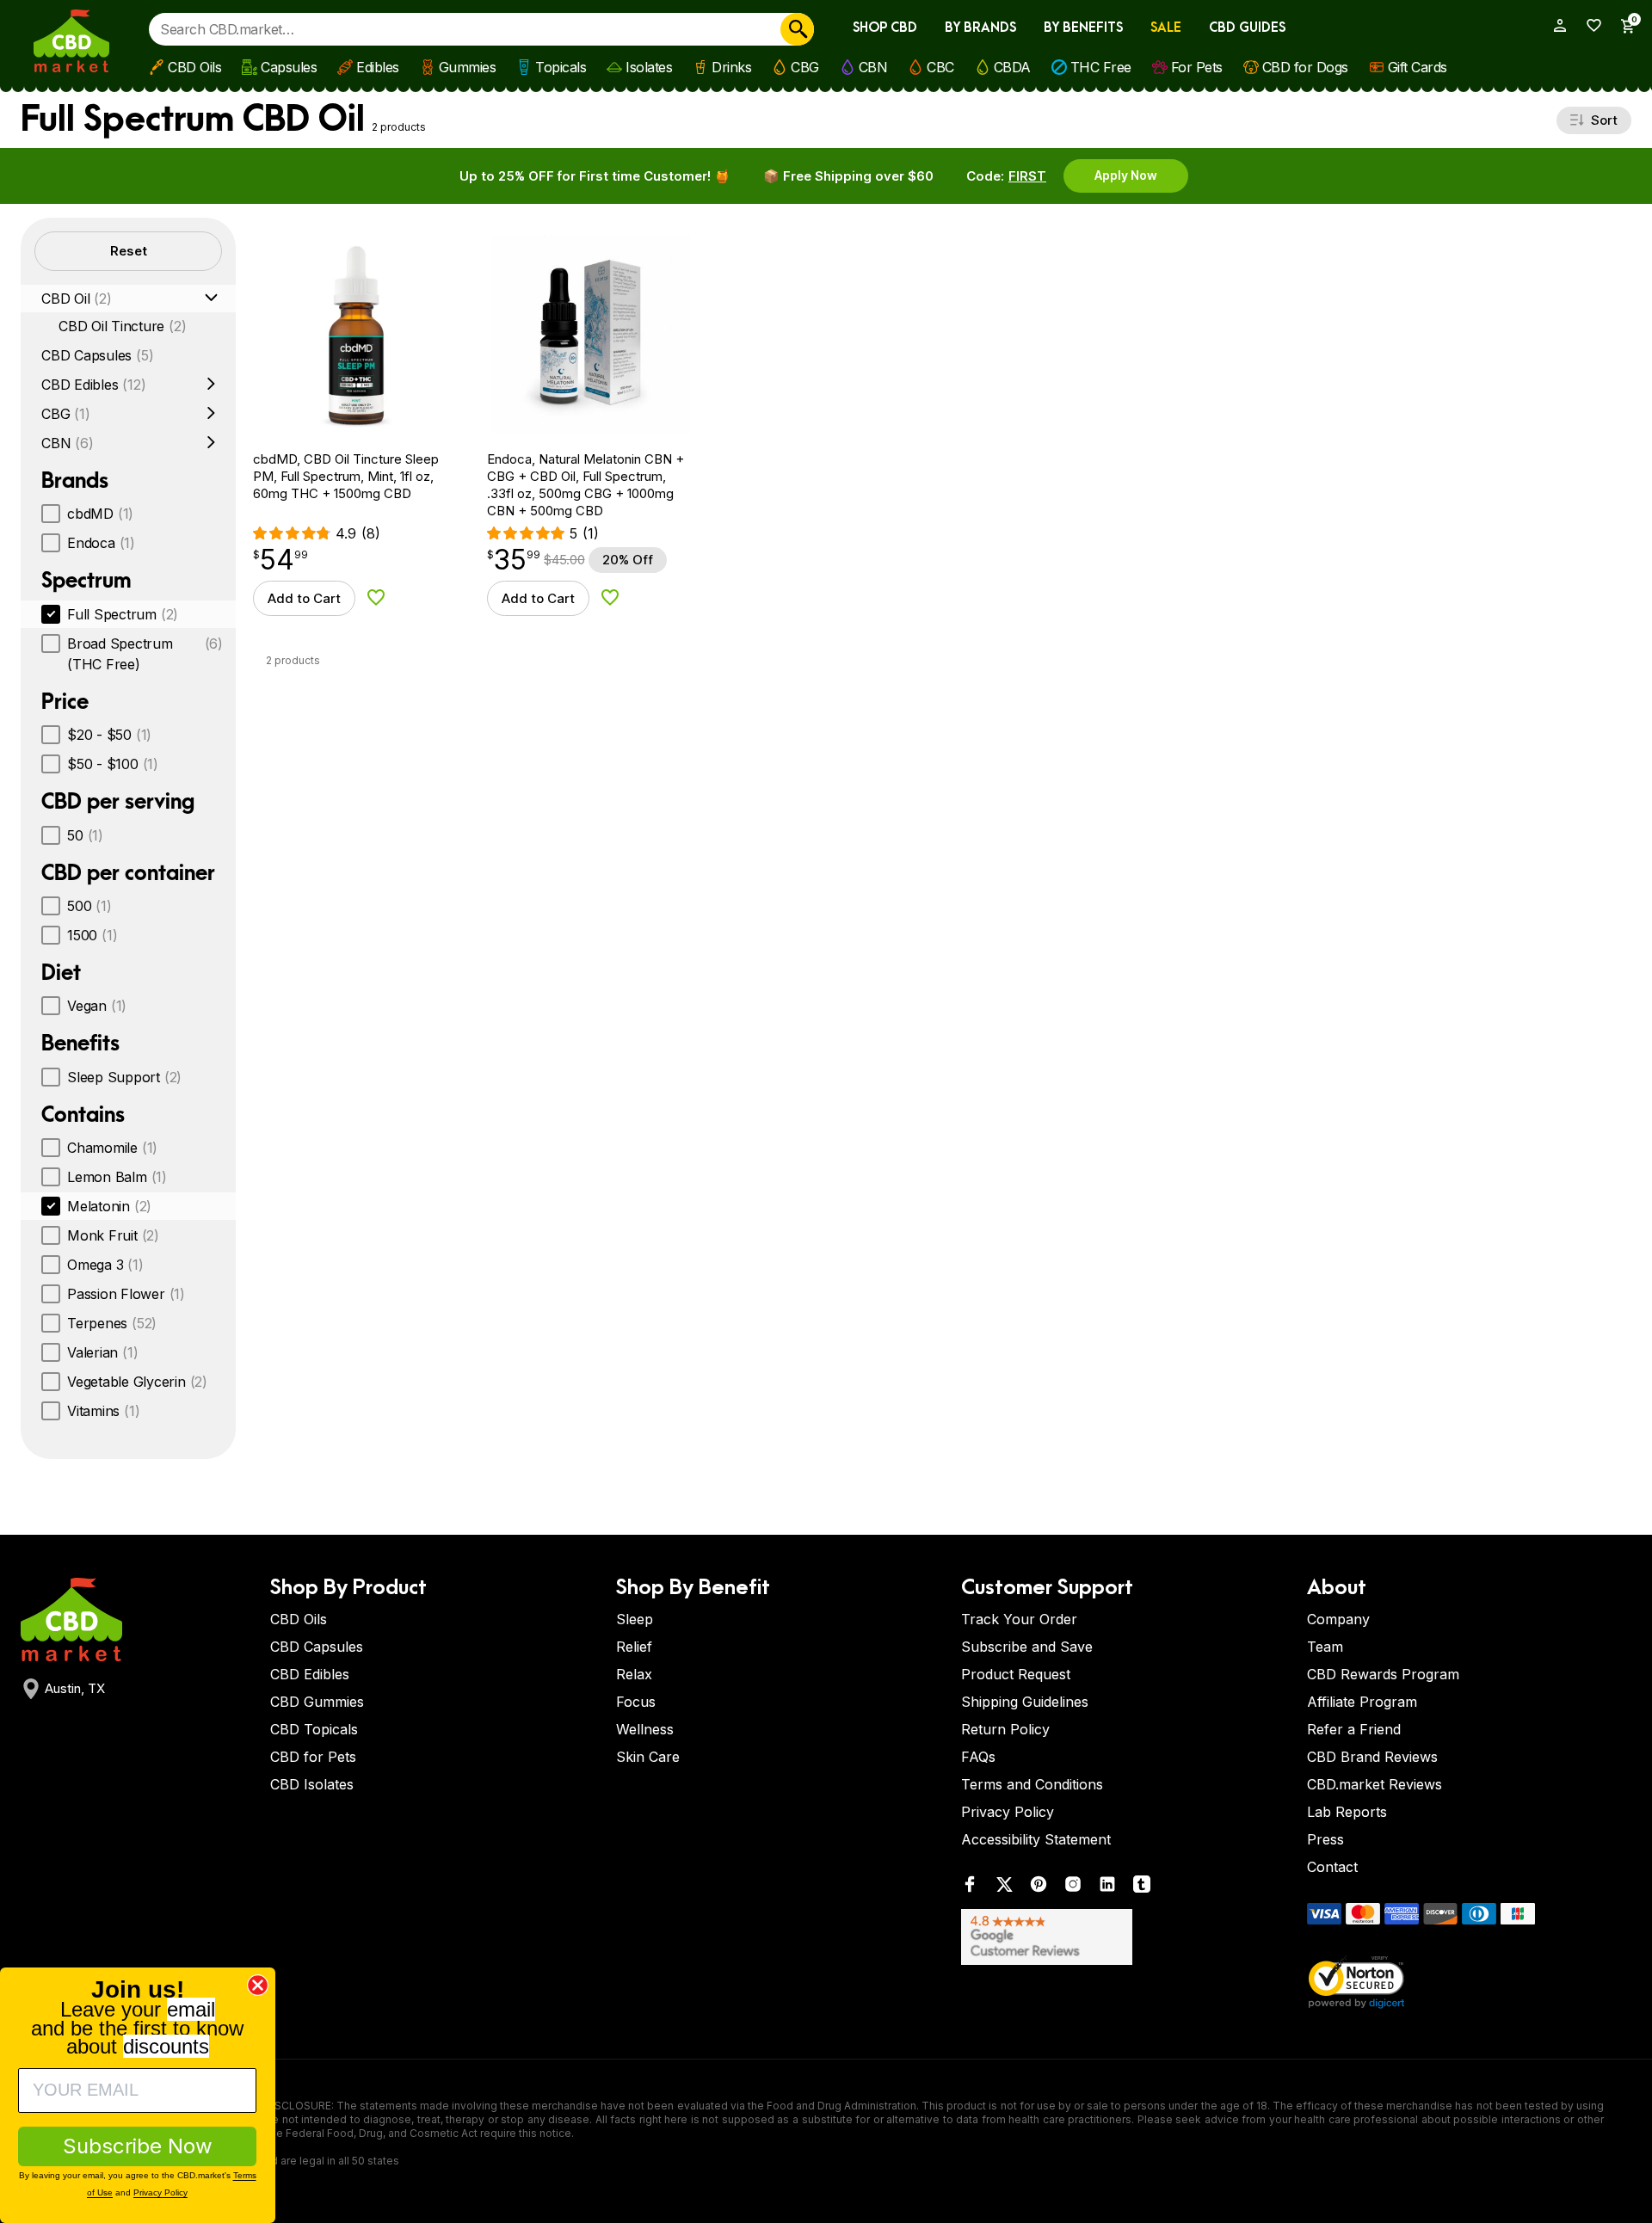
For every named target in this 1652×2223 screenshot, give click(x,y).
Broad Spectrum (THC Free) (145, 654)
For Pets (1197, 67)
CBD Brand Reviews (1372, 1757)
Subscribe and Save (1027, 1647)
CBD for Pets (313, 1757)
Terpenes (112, 1323)
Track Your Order (1019, 1619)
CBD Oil (77, 299)
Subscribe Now (138, 2146)
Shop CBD (885, 28)
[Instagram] (1073, 1888)
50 (85, 835)
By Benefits (1083, 28)
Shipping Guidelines (1025, 1702)
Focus (636, 1702)
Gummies (468, 67)
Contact (1332, 1867)
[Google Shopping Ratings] (1124, 1937)
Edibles (378, 67)
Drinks (731, 67)
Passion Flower (126, 1294)
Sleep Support (124, 1077)
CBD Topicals (314, 1729)
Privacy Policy (1008, 1812)
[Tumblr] (1142, 1888)
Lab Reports (1347, 1812)
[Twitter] (1004, 1888)
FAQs (978, 1757)
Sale (1166, 28)
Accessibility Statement (1036, 1839)
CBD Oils (194, 67)
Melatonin (109, 1206)
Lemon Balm (117, 1177)
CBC (940, 67)
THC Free (1101, 67)
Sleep (635, 1619)
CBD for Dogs (1305, 67)
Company (1338, 1619)
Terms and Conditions (1032, 1784)
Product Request (1016, 1674)
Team (1325, 1647)
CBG (805, 67)
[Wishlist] (1588, 25)
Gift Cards (1418, 67)
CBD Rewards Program (1383, 1674)
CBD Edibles (93, 385)
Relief (634, 1647)
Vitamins (103, 1411)
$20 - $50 (109, 735)
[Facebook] (970, 1888)
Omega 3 (105, 1265)
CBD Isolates (312, 1784)
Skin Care (648, 1757)
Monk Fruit (113, 1235)
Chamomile (112, 1148)
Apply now (1126, 175)
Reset (129, 251)
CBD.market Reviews (1375, 1784)
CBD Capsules (97, 355)
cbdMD (100, 514)
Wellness (645, 1729)
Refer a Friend (1354, 1729)
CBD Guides (1247, 28)
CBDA (1012, 67)
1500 (92, 935)
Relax (634, 1674)
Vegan (97, 1006)
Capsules (289, 67)
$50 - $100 (113, 764)
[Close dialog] (258, 1985)
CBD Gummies (317, 1702)
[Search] (797, 29)
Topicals (561, 67)
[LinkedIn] (1107, 1888)
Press (1325, 1839)
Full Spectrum (123, 614)
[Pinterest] (1039, 1888)
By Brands (980, 28)
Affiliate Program (1362, 1702)
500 (89, 906)
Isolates (649, 67)
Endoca (101, 543)
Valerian (102, 1352)
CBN (873, 67)
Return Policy (1005, 1729)
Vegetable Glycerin (137, 1382)
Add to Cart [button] (304, 598)
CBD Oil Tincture (122, 326)
